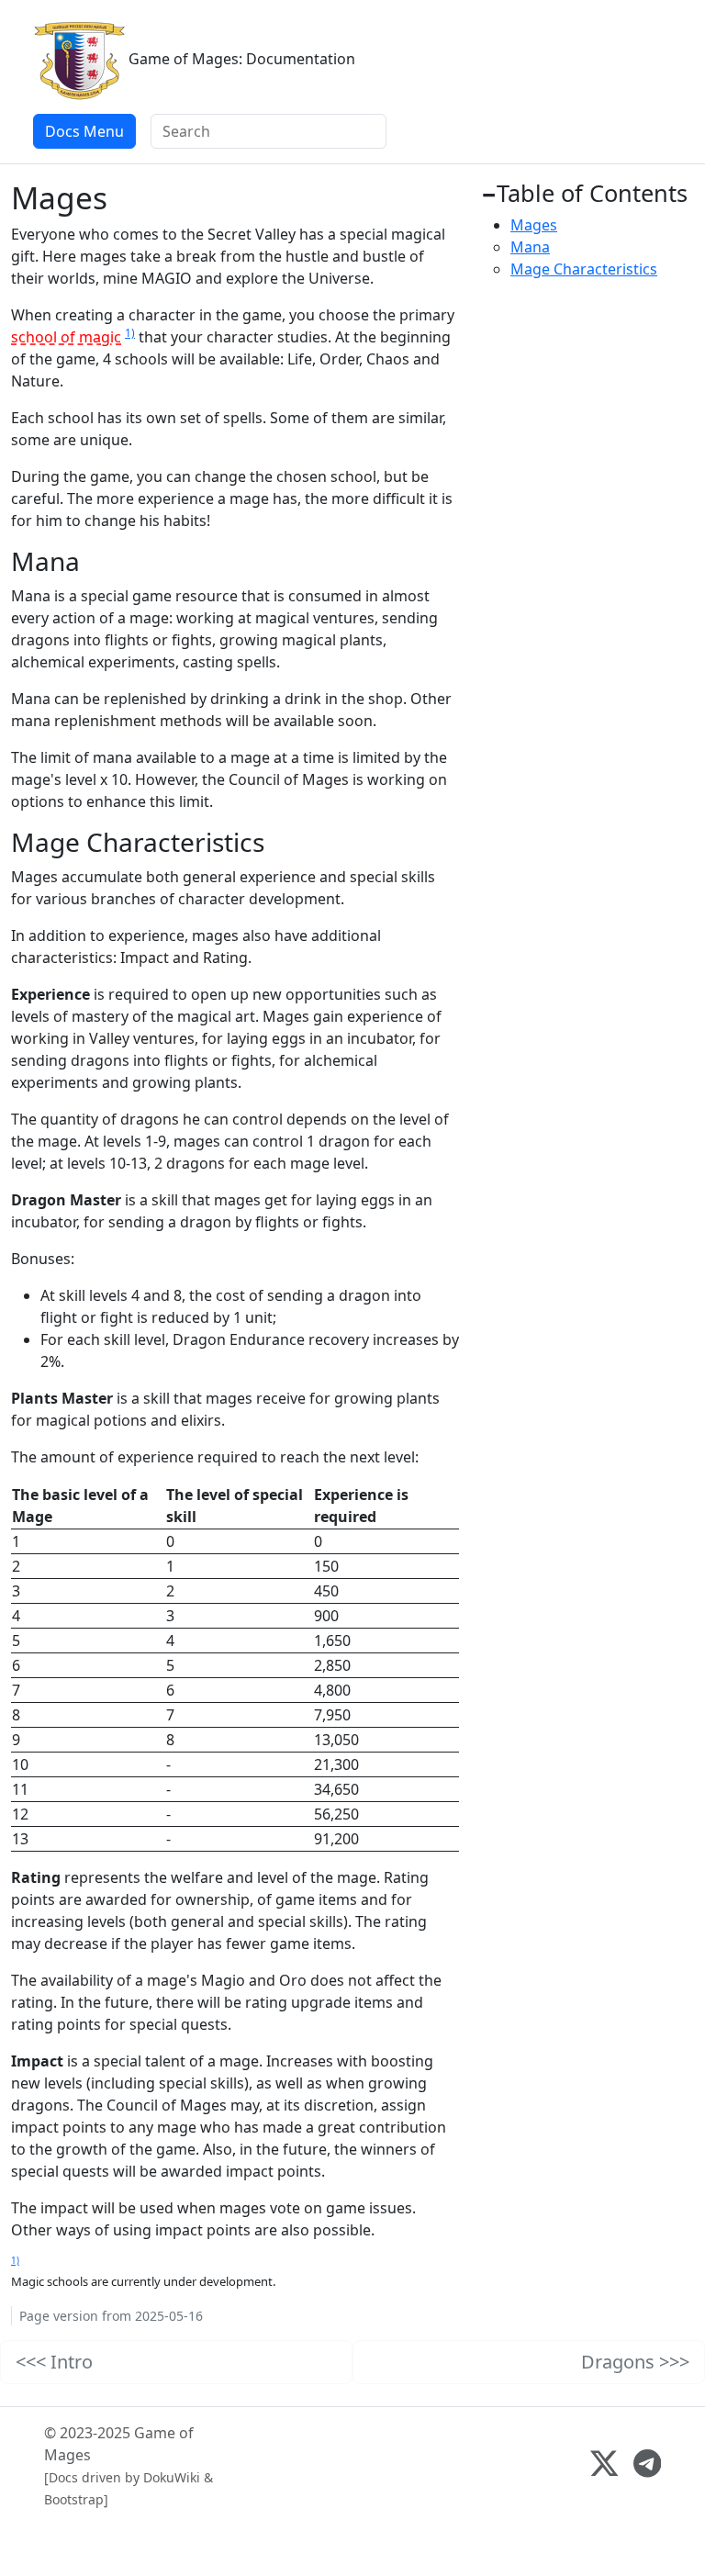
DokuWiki (172, 2477)
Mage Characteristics (584, 269)
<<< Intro (54, 2362)
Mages (534, 225)
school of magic (66, 337)
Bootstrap (74, 2499)
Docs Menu (84, 131)
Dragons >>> (635, 2362)
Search (378, 133)
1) (130, 333)
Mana (530, 247)
